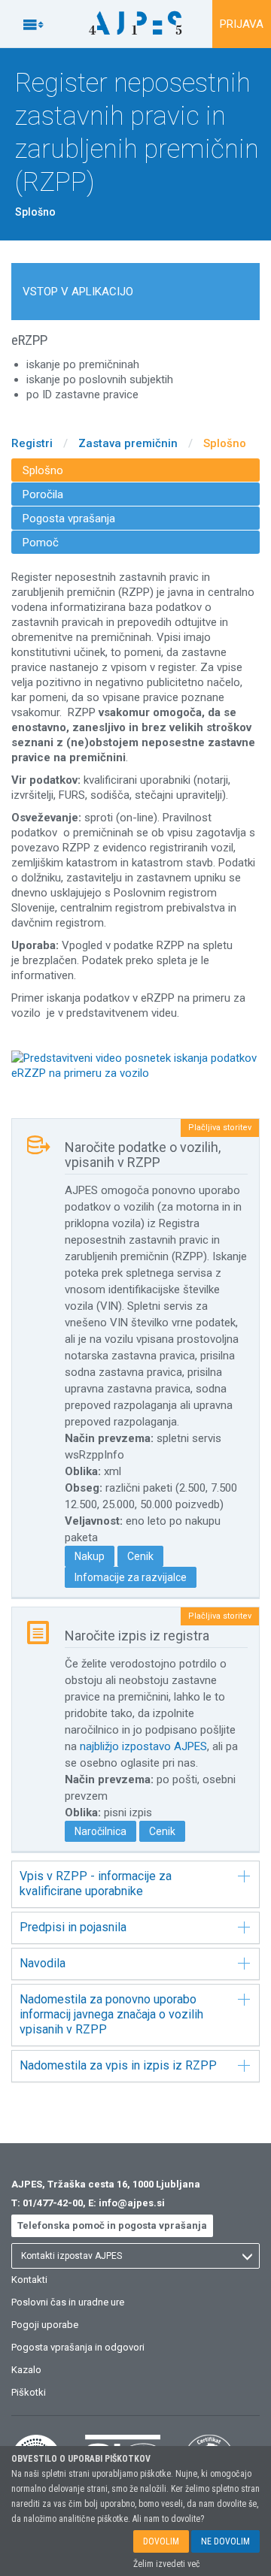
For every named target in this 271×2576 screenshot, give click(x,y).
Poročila (43, 494)
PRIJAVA (242, 24)
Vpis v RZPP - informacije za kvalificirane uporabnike (96, 1884)
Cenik (140, 1556)
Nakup (90, 1556)
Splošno (225, 443)
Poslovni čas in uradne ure (68, 2302)
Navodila (43, 1963)
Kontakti (29, 2280)
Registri (32, 443)
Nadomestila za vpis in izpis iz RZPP (118, 2065)
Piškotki (29, 2392)
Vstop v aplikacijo (78, 292)
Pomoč (41, 543)
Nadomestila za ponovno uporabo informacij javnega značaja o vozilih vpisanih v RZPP (111, 2014)
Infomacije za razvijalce (131, 1577)
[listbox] (135, 2256)
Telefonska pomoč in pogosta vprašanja (112, 2225)
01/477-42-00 (53, 2203)
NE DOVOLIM (225, 2541)
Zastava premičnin (128, 443)
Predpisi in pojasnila (73, 1927)
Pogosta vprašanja (69, 519)
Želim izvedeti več (167, 2564)
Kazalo (26, 2370)
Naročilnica (100, 1831)
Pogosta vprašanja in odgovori (78, 2347)
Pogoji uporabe (45, 2325)
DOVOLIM (161, 2541)
